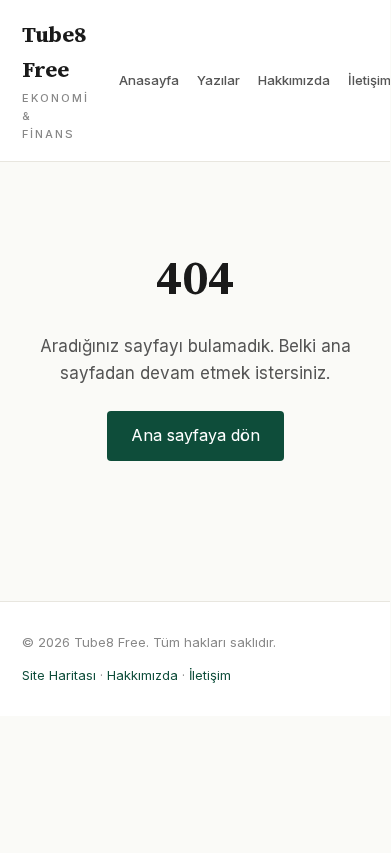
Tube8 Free (55, 81)
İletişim (369, 80)
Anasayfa (149, 80)
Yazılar (218, 80)
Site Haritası (59, 675)
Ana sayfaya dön (195, 435)
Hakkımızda (294, 80)
